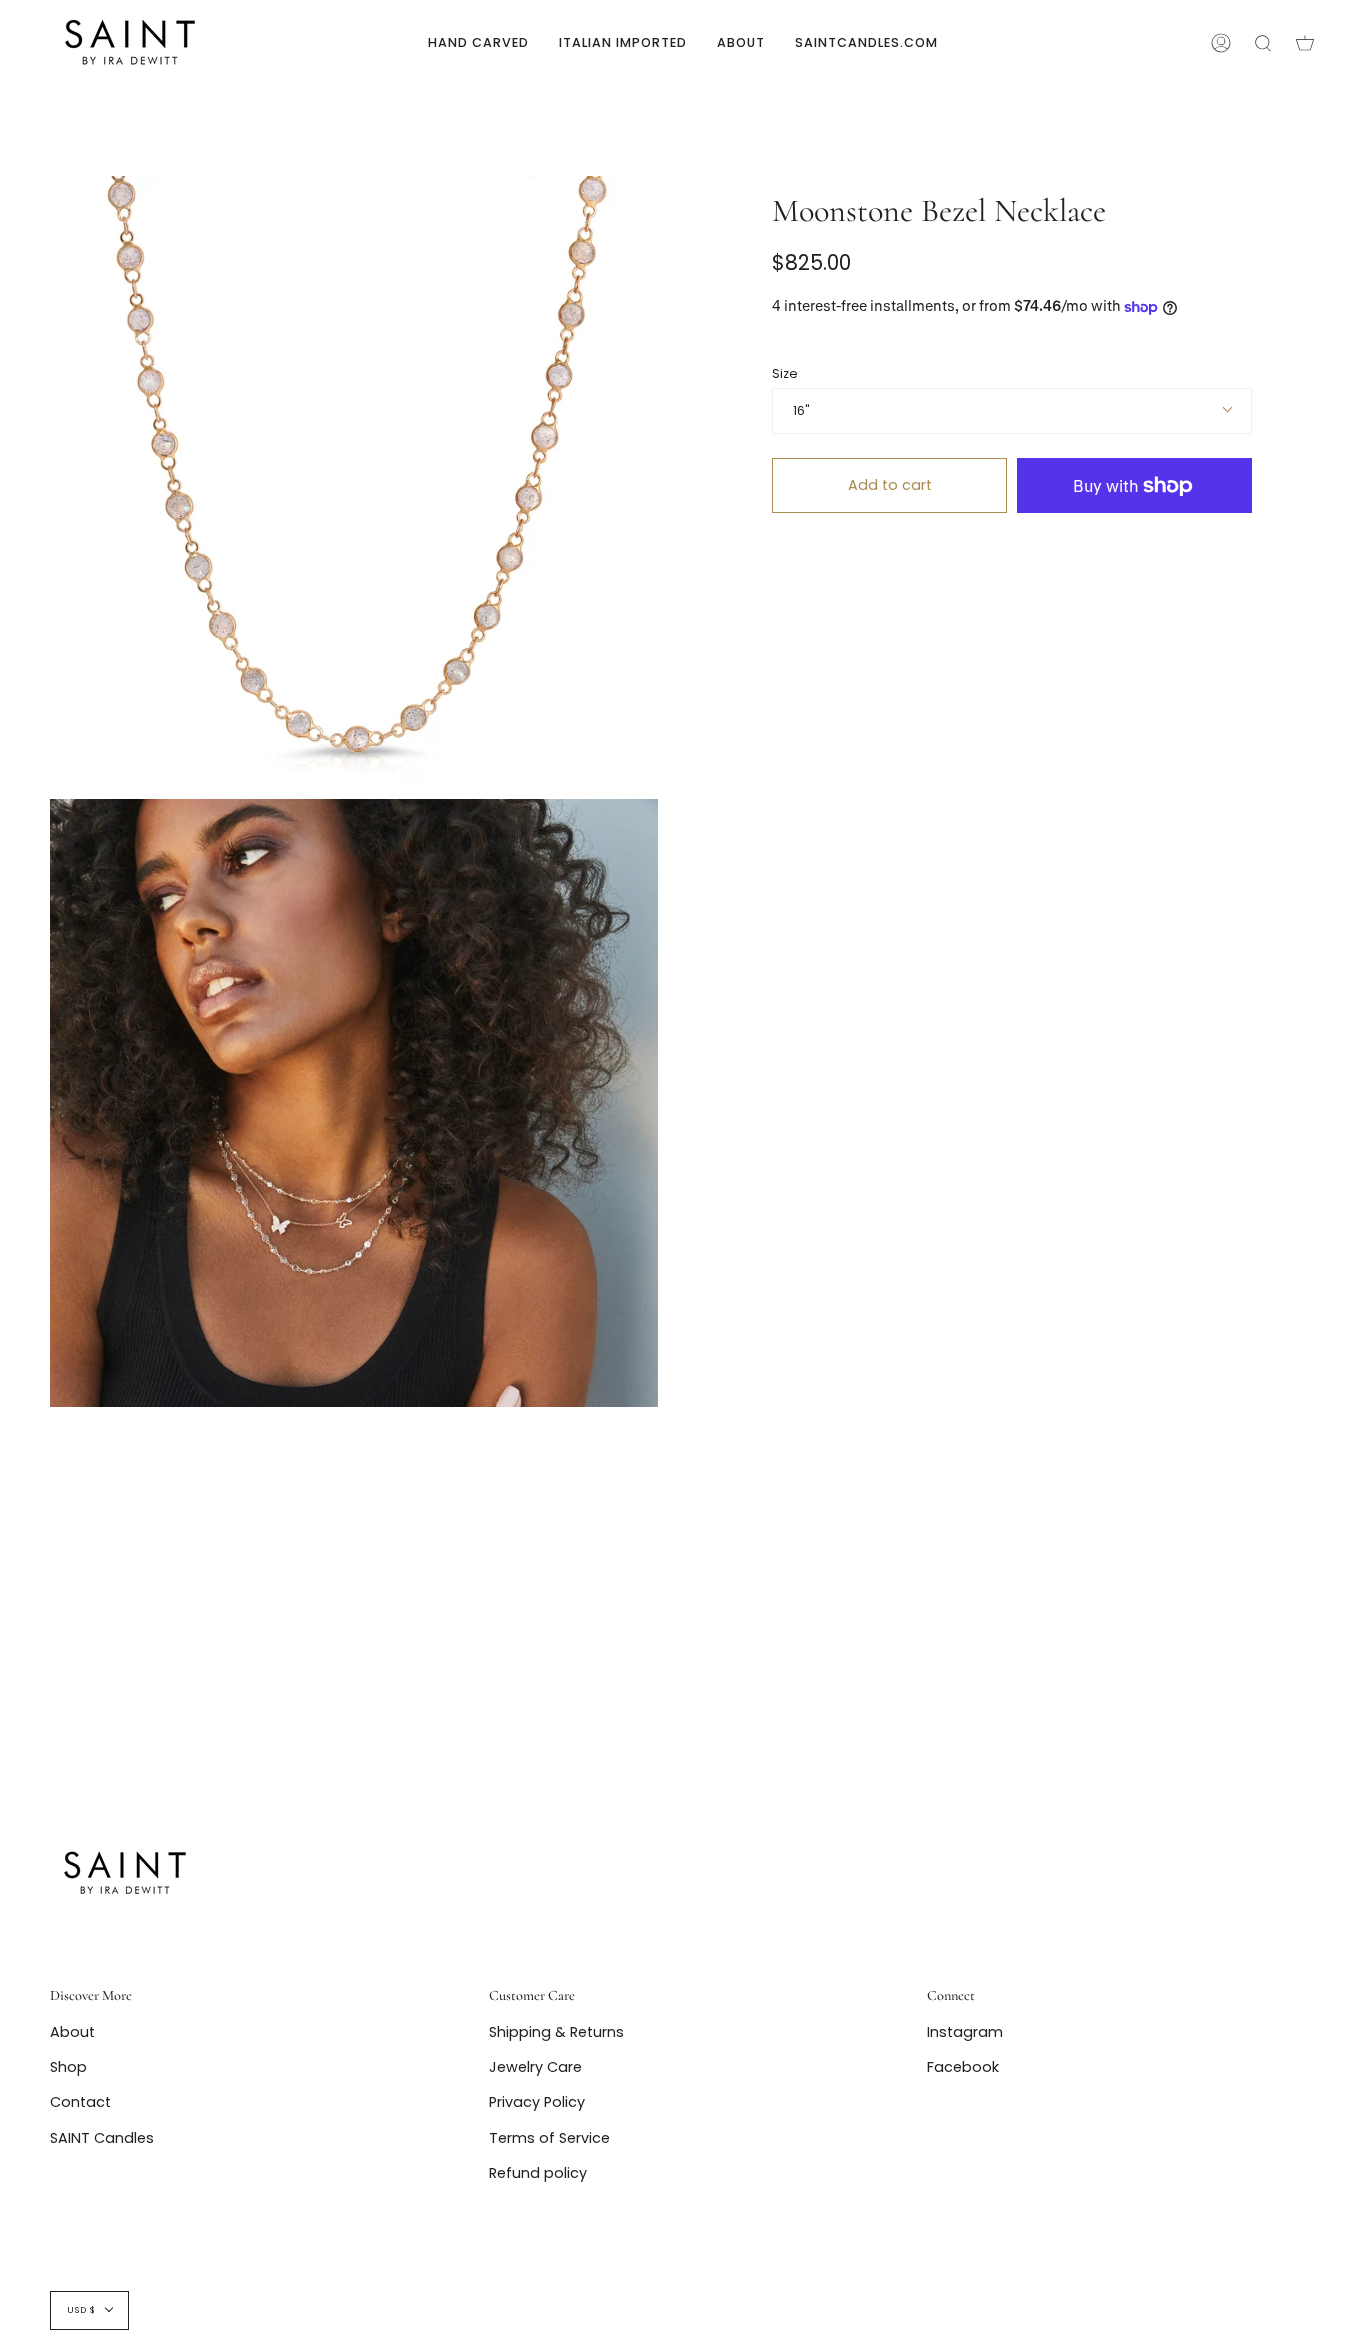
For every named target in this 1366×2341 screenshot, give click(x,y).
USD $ (81, 2310)
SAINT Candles (102, 2138)
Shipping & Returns (556, 2032)
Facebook (963, 2067)
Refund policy (538, 2173)
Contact (80, 2102)
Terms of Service (549, 2138)
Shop (68, 2067)
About (72, 2032)
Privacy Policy (537, 2102)
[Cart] (1305, 42)
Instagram (965, 2032)
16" (801, 410)
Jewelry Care (535, 2067)
